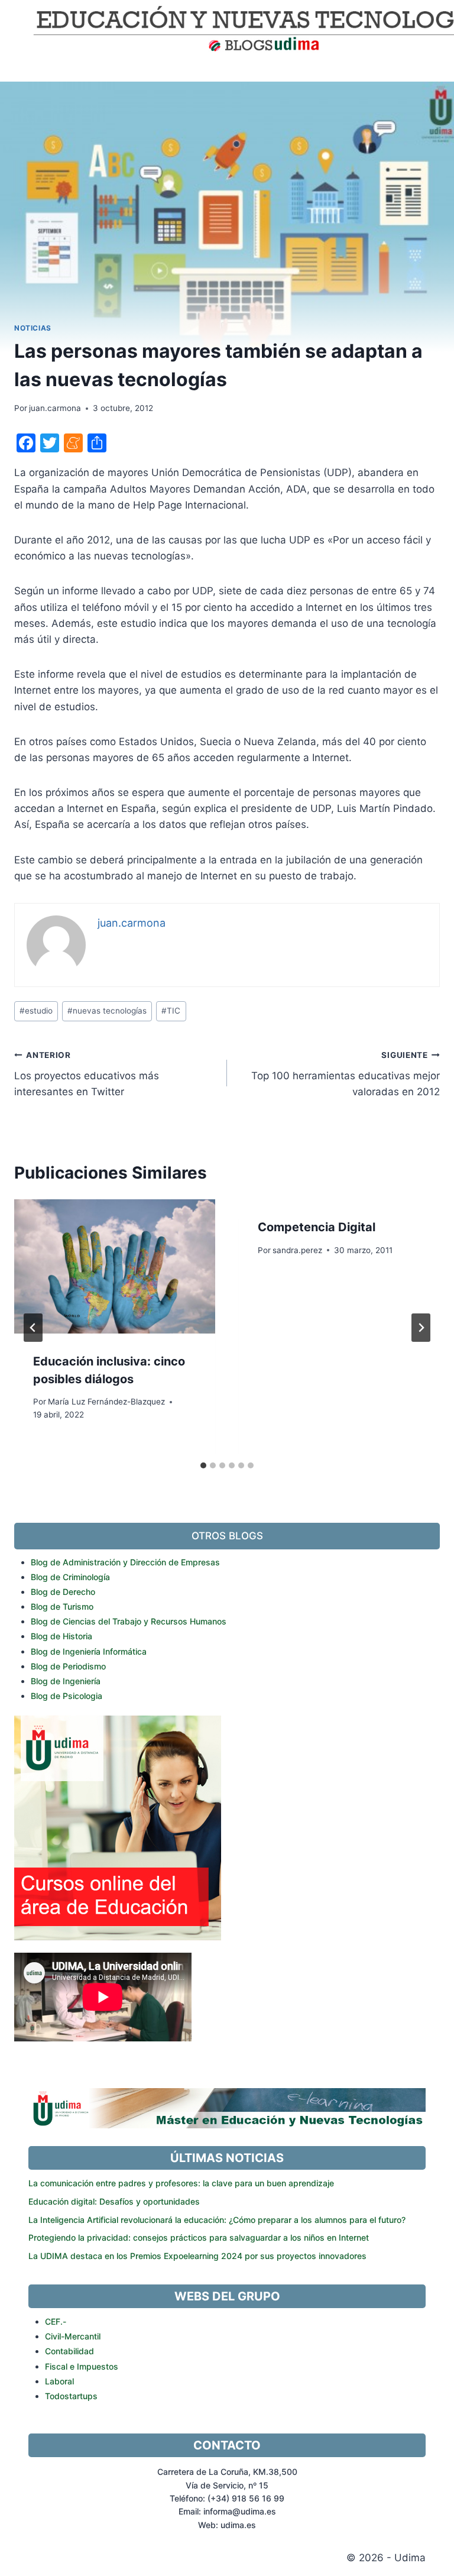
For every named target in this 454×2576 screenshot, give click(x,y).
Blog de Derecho (63, 1592)
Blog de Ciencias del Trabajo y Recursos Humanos (129, 1621)
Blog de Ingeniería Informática (89, 1651)
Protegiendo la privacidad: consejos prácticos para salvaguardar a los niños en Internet (199, 2237)
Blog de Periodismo (68, 1666)
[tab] (203, 1465)
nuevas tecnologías (107, 1011)
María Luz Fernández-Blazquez (106, 1402)
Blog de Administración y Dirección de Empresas (125, 1562)
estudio (36, 1011)
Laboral (59, 2381)
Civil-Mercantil (73, 2336)
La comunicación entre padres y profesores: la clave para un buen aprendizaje (181, 2183)
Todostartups (71, 2396)
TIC (171, 1011)
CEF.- (56, 2321)
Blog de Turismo (62, 1606)
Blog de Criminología (70, 1577)
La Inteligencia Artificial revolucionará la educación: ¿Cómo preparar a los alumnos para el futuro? (217, 2220)
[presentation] (115, 1266)
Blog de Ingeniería (66, 1681)
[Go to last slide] (33, 1328)
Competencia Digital (317, 1227)
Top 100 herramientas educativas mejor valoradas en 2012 (346, 1074)
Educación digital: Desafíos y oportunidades (114, 2201)
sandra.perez (297, 1250)
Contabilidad (69, 2351)
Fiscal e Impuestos (82, 2366)
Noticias (33, 328)
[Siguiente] (421, 1328)
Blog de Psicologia (67, 1696)
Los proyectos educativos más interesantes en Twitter (87, 1074)
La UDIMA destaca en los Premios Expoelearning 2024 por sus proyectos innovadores (197, 2256)
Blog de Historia (61, 1636)
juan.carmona (55, 408)
